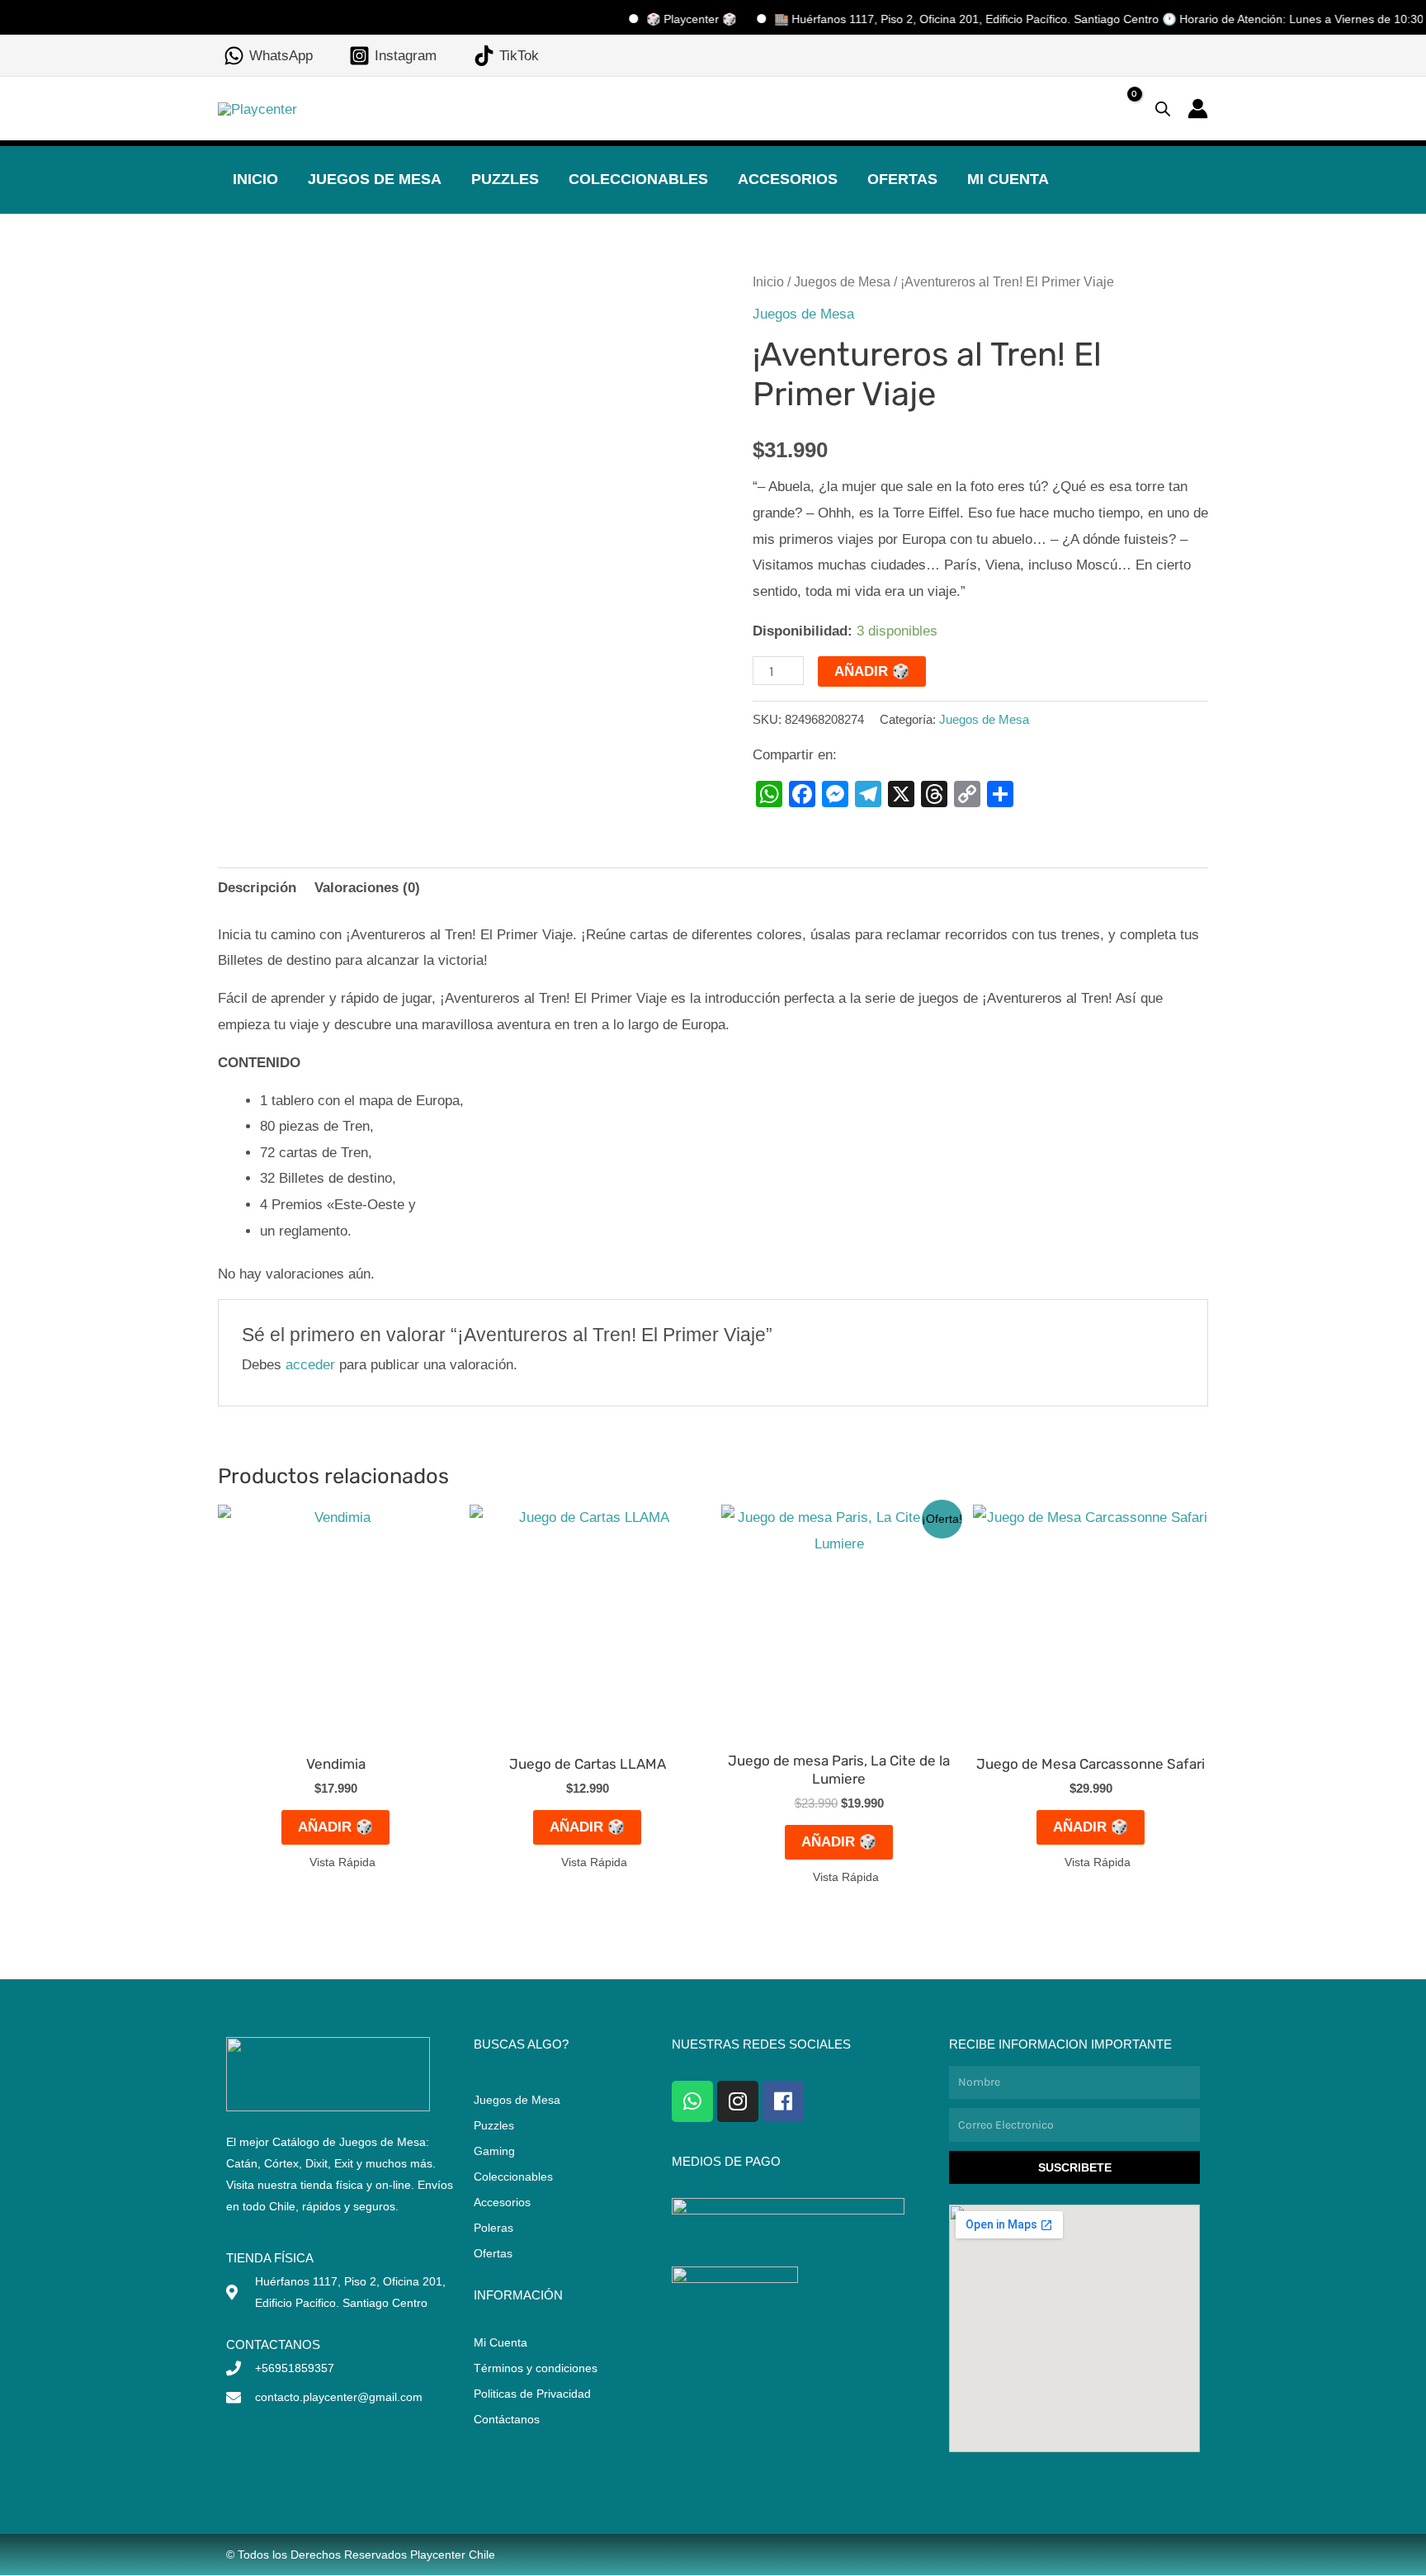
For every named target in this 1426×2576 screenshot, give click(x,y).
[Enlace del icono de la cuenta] (1198, 109)
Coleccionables (638, 179)
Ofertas (902, 179)
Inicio (255, 179)
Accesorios (788, 179)
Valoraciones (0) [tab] (367, 888)
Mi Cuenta (1008, 179)
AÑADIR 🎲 (872, 671)
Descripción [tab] (257, 888)
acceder (310, 1365)
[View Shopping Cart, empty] (1121, 109)
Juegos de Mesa (375, 179)
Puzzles (505, 179)
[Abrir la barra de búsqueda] (1163, 109)
